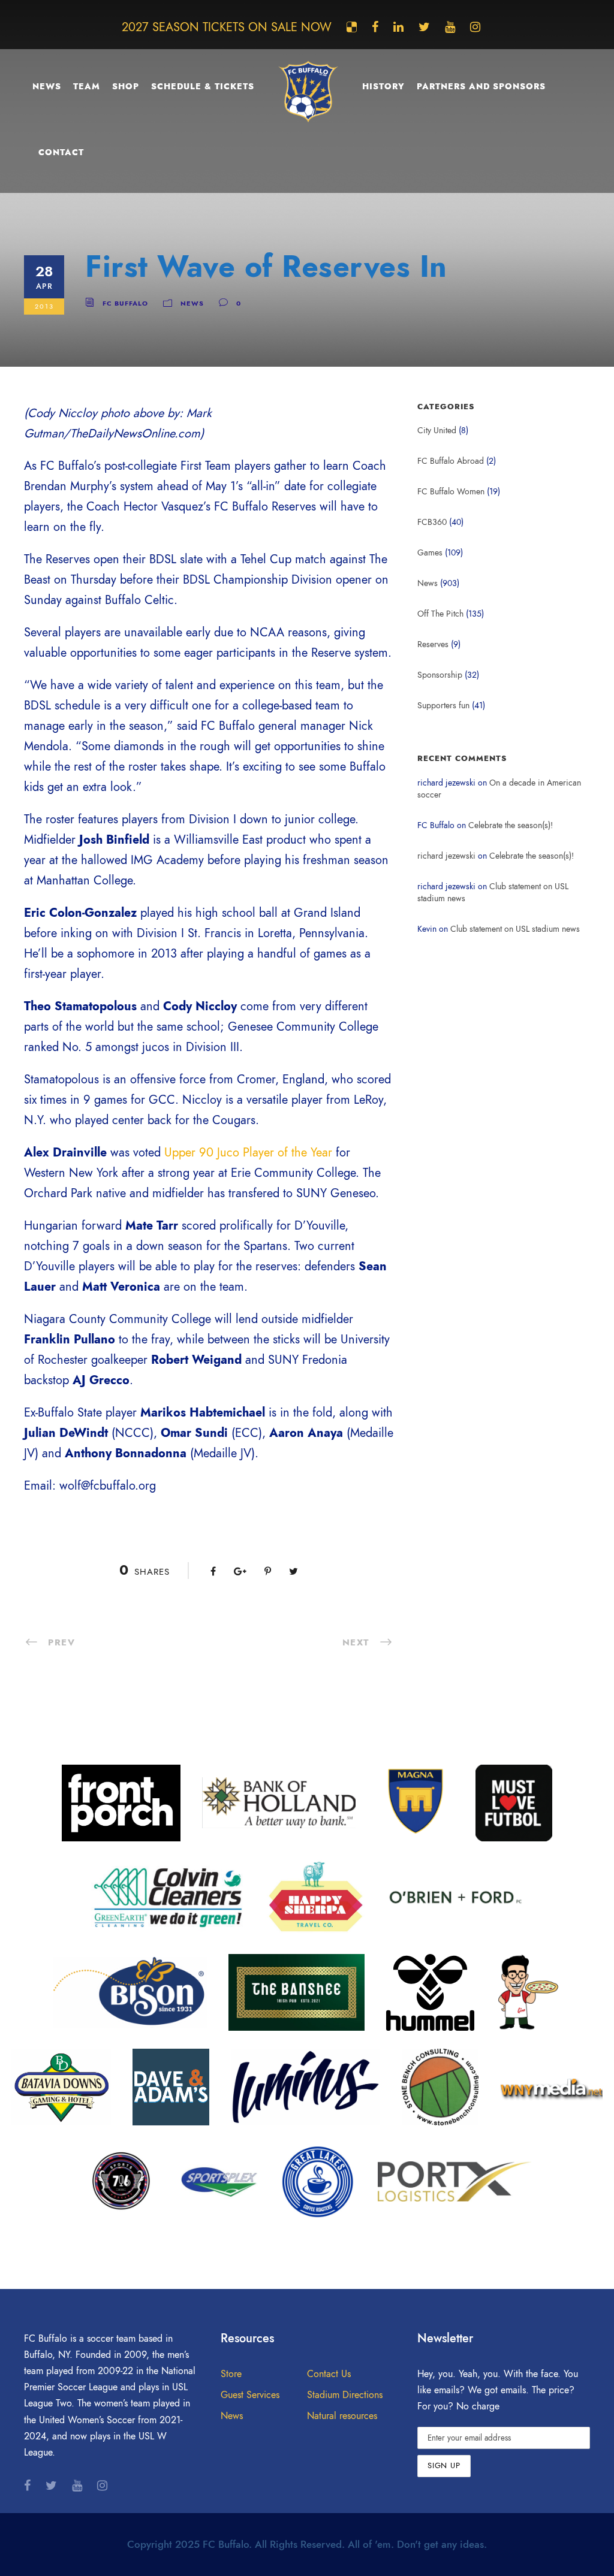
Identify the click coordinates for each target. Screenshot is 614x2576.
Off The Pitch (440, 614)
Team (87, 87)
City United (437, 431)
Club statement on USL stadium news (515, 929)
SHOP (126, 87)
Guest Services (250, 2395)
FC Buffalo (125, 303)
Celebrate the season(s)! (511, 825)
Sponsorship (440, 675)
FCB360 (432, 522)
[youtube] (450, 27)
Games (430, 553)
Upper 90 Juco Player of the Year (248, 1152)
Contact (61, 152)
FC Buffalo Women (451, 492)
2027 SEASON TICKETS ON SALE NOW (227, 27)
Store (231, 2374)
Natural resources (342, 2416)
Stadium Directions (345, 2395)
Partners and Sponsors (481, 87)
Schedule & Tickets (203, 87)
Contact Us (329, 2374)
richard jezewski (446, 856)
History (383, 87)
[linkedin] (398, 27)
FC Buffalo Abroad (451, 461)
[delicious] (352, 27)
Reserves (433, 644)
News (47, 87)
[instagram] (475, 27)
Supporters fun (443, 706)
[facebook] (375, 27)
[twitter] (424, 27)
